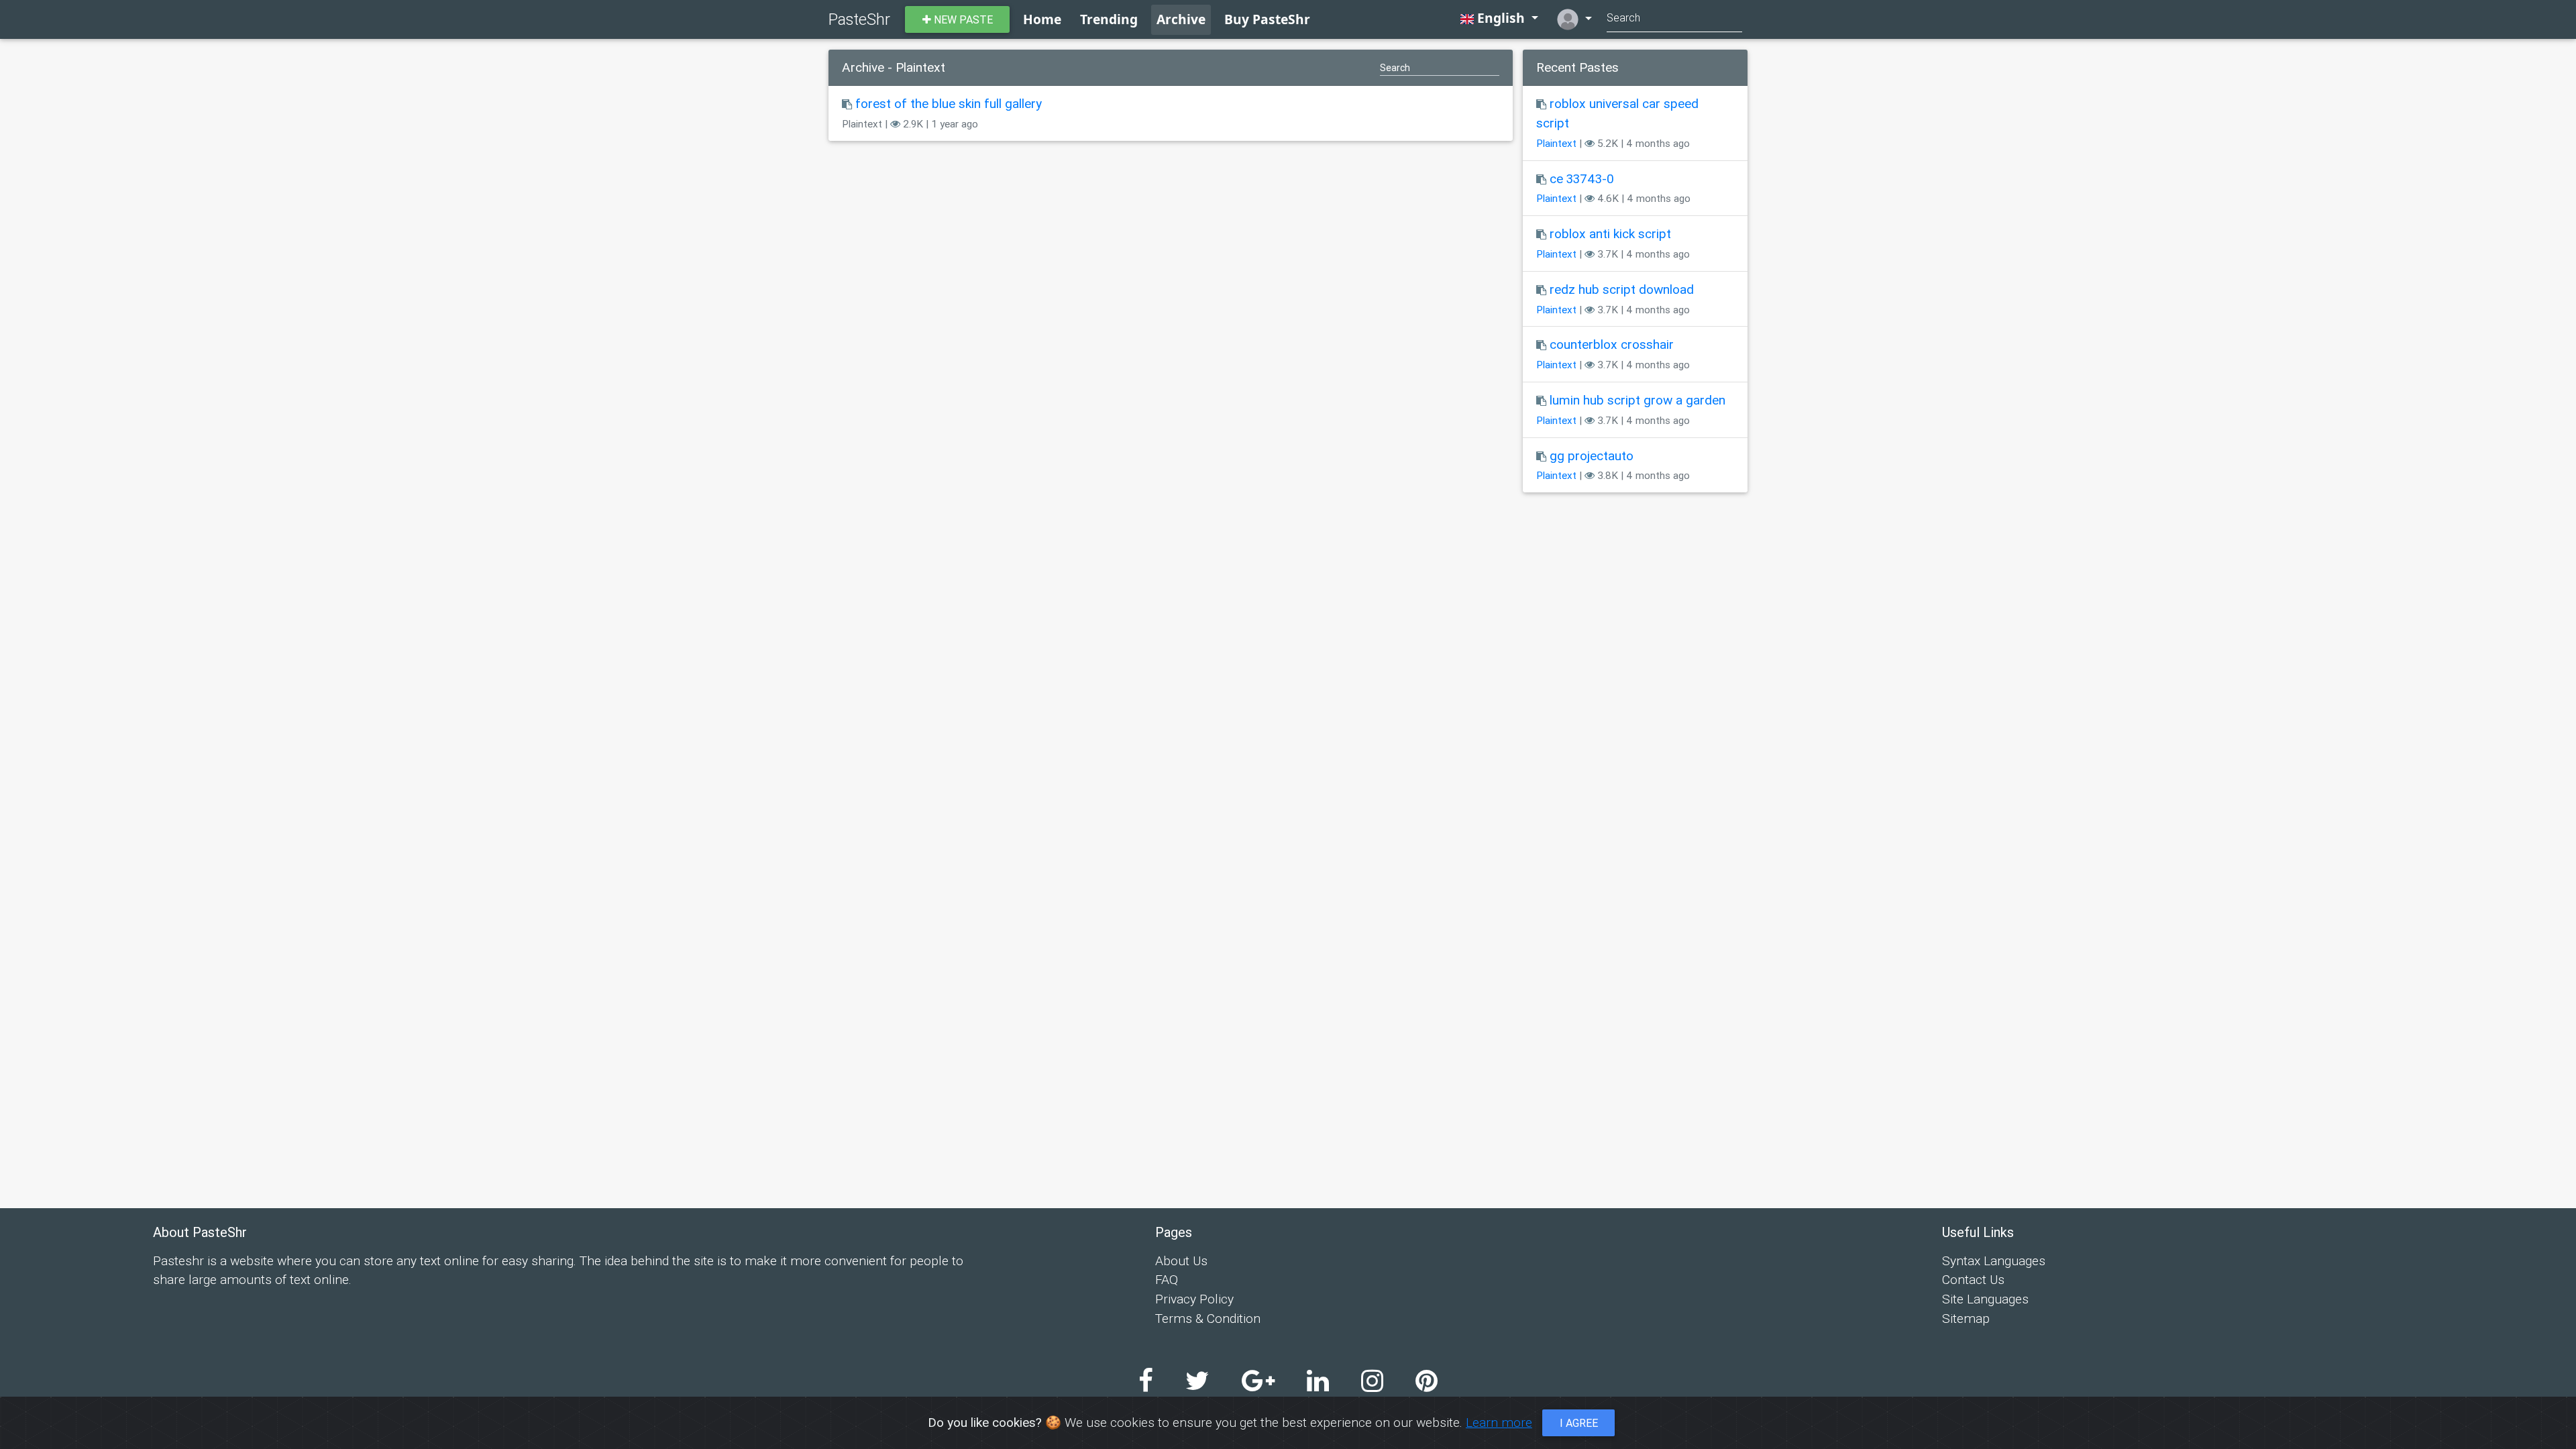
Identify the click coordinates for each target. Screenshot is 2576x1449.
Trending (1109, 19)
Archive (1181, 19)
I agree (1579, 1423)
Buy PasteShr (1267, 19)
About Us (1181, 1260)
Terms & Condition (1208, 1318)
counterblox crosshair (1612, 344)
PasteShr (859, 19)
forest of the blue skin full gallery (949, 103)
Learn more (1499, 1422)
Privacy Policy (1194, 1299)
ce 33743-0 (1582, 178)
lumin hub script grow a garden (1638, 400)
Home (1042, 19)
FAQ (1167, 1279)
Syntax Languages (1994, 1260)
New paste (962, 19)
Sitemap (1966, 1318)
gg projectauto (1592, 455)
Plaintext (1556, 143)
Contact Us (1973, 1279)
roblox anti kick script (1610, 233)
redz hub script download (1622, 289)
